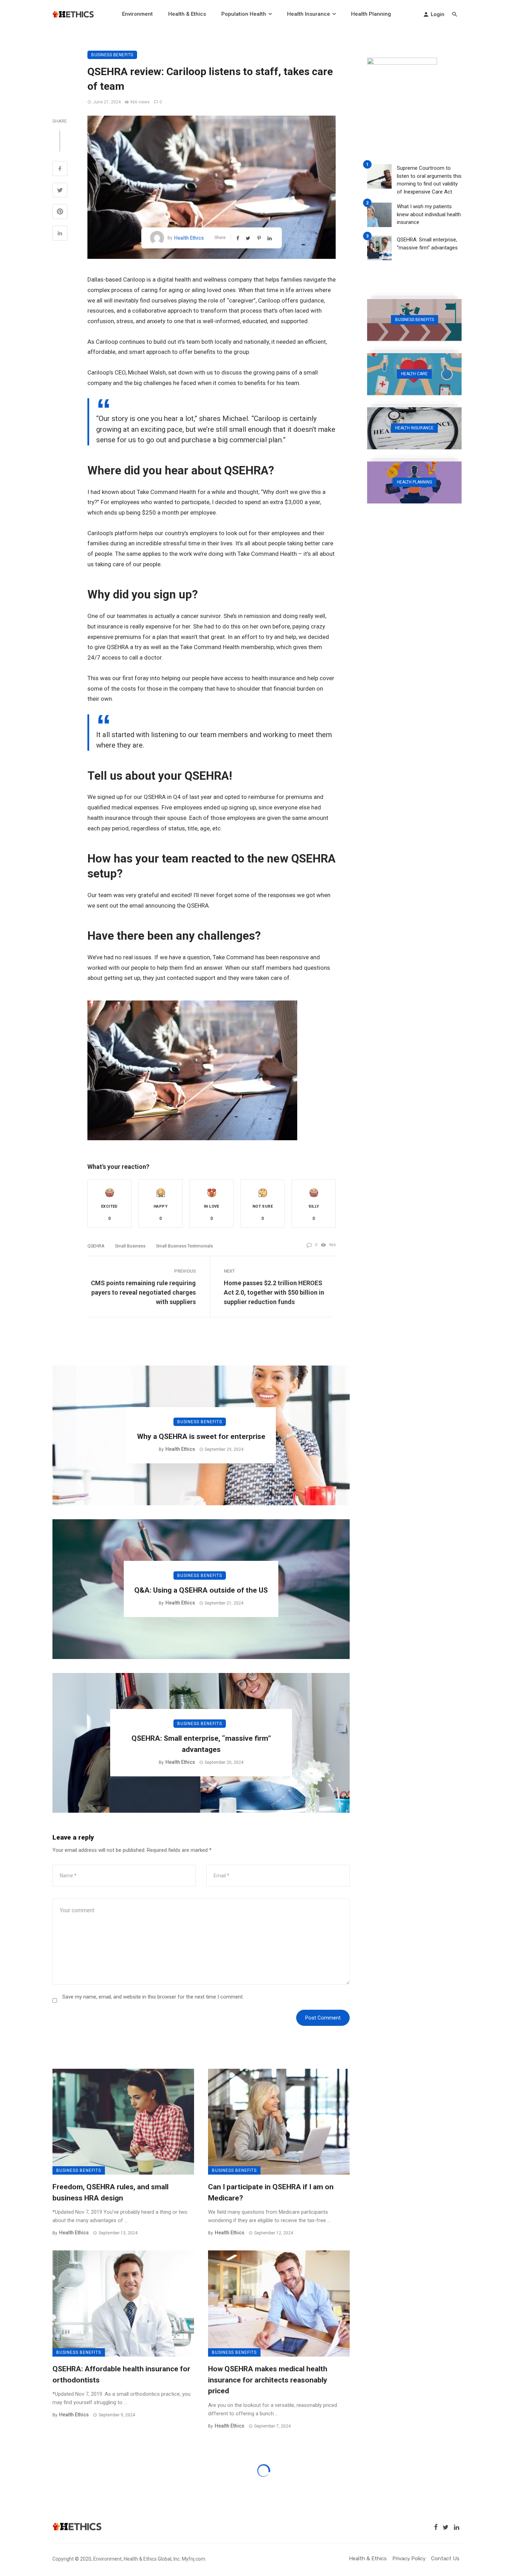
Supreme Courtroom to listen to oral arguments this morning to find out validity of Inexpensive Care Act (429, 180)
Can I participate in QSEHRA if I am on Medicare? (271, 2192)
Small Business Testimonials (184, 1246)
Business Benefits (112, 55)
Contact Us (445, 2559)
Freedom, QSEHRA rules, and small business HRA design (110, 2192)
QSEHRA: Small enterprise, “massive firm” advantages (201, 1744)
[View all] (414, 320)
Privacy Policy (409, 2559)
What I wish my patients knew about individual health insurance (429, 214)
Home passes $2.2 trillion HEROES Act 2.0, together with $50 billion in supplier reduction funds (274, 1292)
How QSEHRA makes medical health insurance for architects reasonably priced (268, 2380)
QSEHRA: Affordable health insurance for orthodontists (121, 2374)
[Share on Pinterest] (60, 212)
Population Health (244, 14)
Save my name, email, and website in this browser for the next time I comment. (153, 1997)
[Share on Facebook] (60, 169)
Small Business (130, 1246)
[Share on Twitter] (60, 191)
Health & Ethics (187, 14)
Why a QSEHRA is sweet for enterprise (201, 1436)
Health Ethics (189, 238)
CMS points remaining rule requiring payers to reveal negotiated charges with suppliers (143, 1292)
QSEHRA (96, 1246)
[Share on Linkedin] (60, 234)
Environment (137, 14)
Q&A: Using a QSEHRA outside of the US (201, 1590)
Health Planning (371, 14)
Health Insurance (309, 14)
